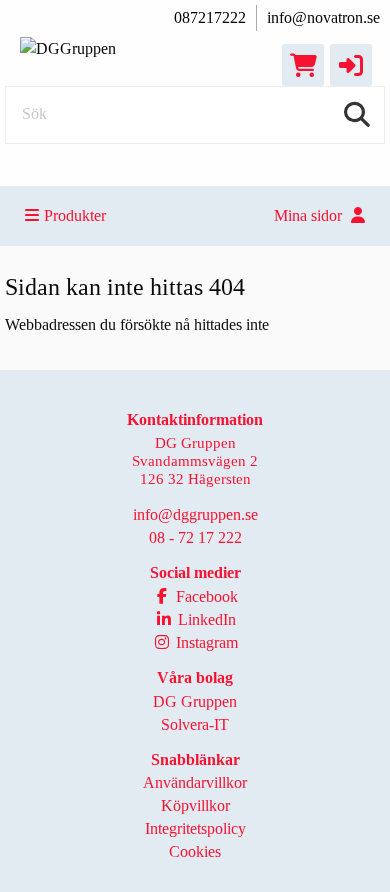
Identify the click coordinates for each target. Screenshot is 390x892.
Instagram (205, 642)
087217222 (210, 17)
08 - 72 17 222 (195, 537)
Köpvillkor (195, 805)
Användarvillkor (195, 782)
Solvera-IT (195, 724)
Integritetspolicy (195, 828)
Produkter (75, 215)
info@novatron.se (323, 17)
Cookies (195, 851)
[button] (351, 65)
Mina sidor (310, 215)
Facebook (205, 596)
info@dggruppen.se (195, 514)
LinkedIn (205, 619)
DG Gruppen (195, 701)
